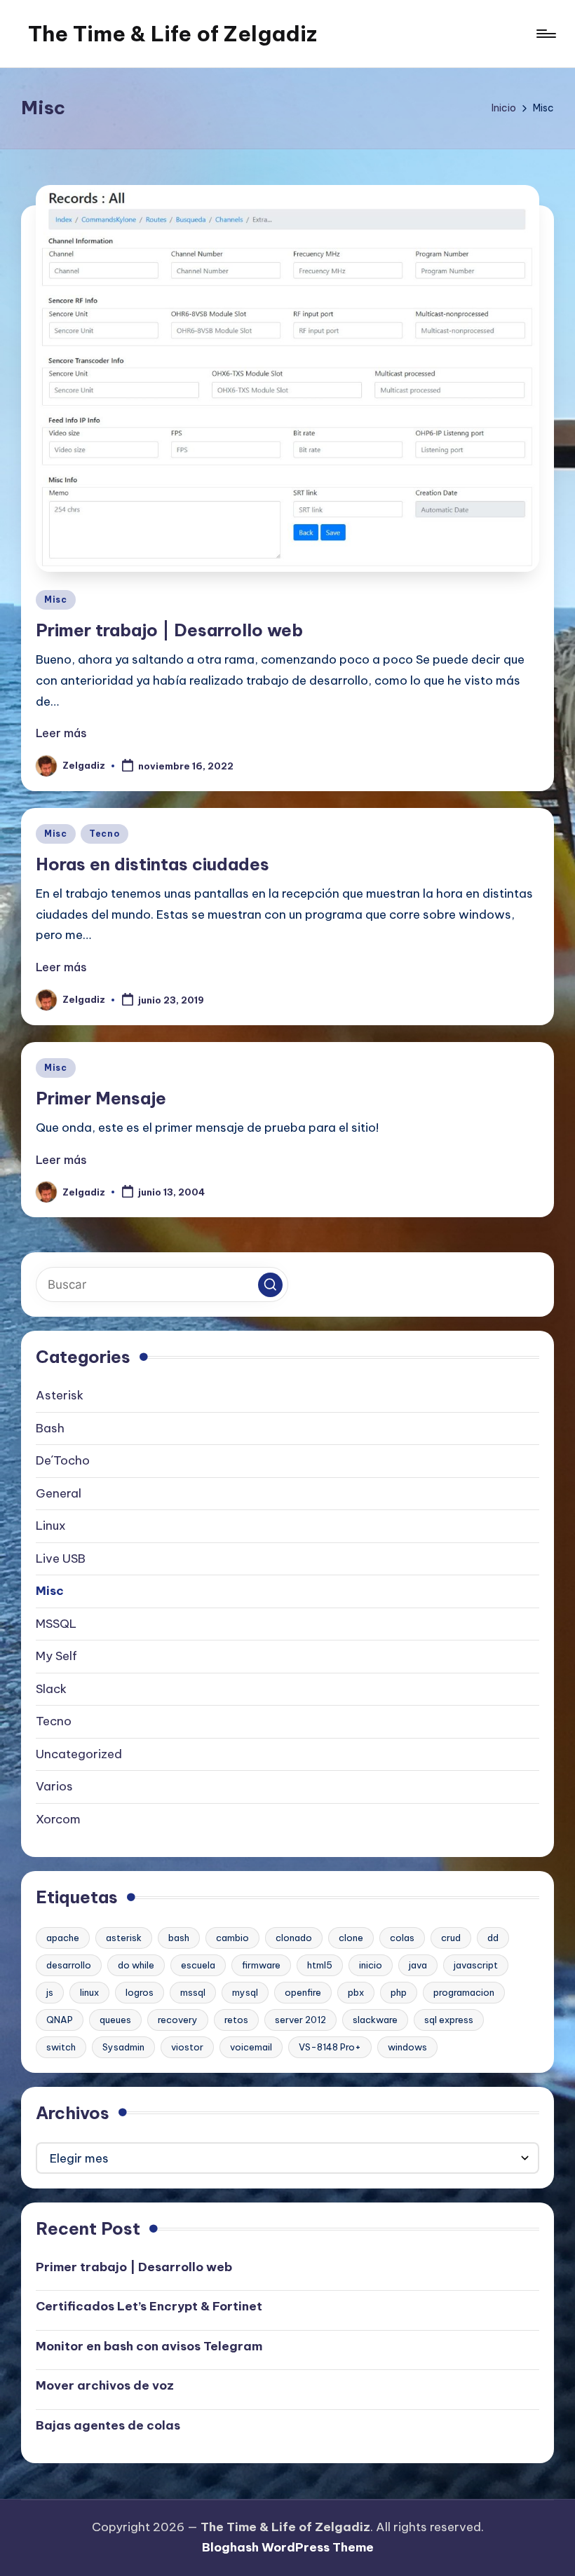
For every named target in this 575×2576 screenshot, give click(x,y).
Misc (56, 600)
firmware (261, 1965)
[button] (270, 1285)
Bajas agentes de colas (108, 2425)
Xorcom (58, 1819)
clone (351, 1938)
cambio (232, 1938)
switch (61, 2047)
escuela (198, 1965)
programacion (464, 1992)
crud (451, 1938)
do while (136, 1965)
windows (407, 2047)
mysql (245, 1992)
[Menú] (545, 34)
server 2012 (300, 2020)
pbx (356, 1992)
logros (140, 1992)
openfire (303, 1992)
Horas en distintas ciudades (153, 864)
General (59, 1493)
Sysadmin (123, 2047)
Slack (51, 1689)
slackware (375, 2020)
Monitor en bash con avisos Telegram (149, 2346)
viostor (187, 2047)
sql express (449, 2020)
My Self (56, 1656)
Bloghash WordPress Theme (288, 2547)
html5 (320, 1965)
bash (179, 1938)
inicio (371, 1965)
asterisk (124, 1938)
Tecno (104, 834)
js (50, 1992)
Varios (54, 1786)
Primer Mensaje (101, 1098)
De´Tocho (63, 1460)
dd (493, 1938)
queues (115, 2020)
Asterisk (60, 1395)
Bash (50, 1428)
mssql (193, 1992)
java (418, 1965)
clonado (294, 1938)
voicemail (251, 2047)
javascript (476, 1965)
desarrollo (69, 1965)
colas (402, 1938)
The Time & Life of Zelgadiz (172, 34)
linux (89, 1992)
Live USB (61, 1558)
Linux (51, 1526)
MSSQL (56, 1624)
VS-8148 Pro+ (330, 2047)
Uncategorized (79, 1754)
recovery (178, 2020)
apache (63, 1938)
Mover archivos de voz (105, 2385)
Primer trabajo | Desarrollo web (169, 630)
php (399, 1992)
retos (236, 2020)
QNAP (60, 2020)
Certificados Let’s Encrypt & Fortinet (149, 2306)
